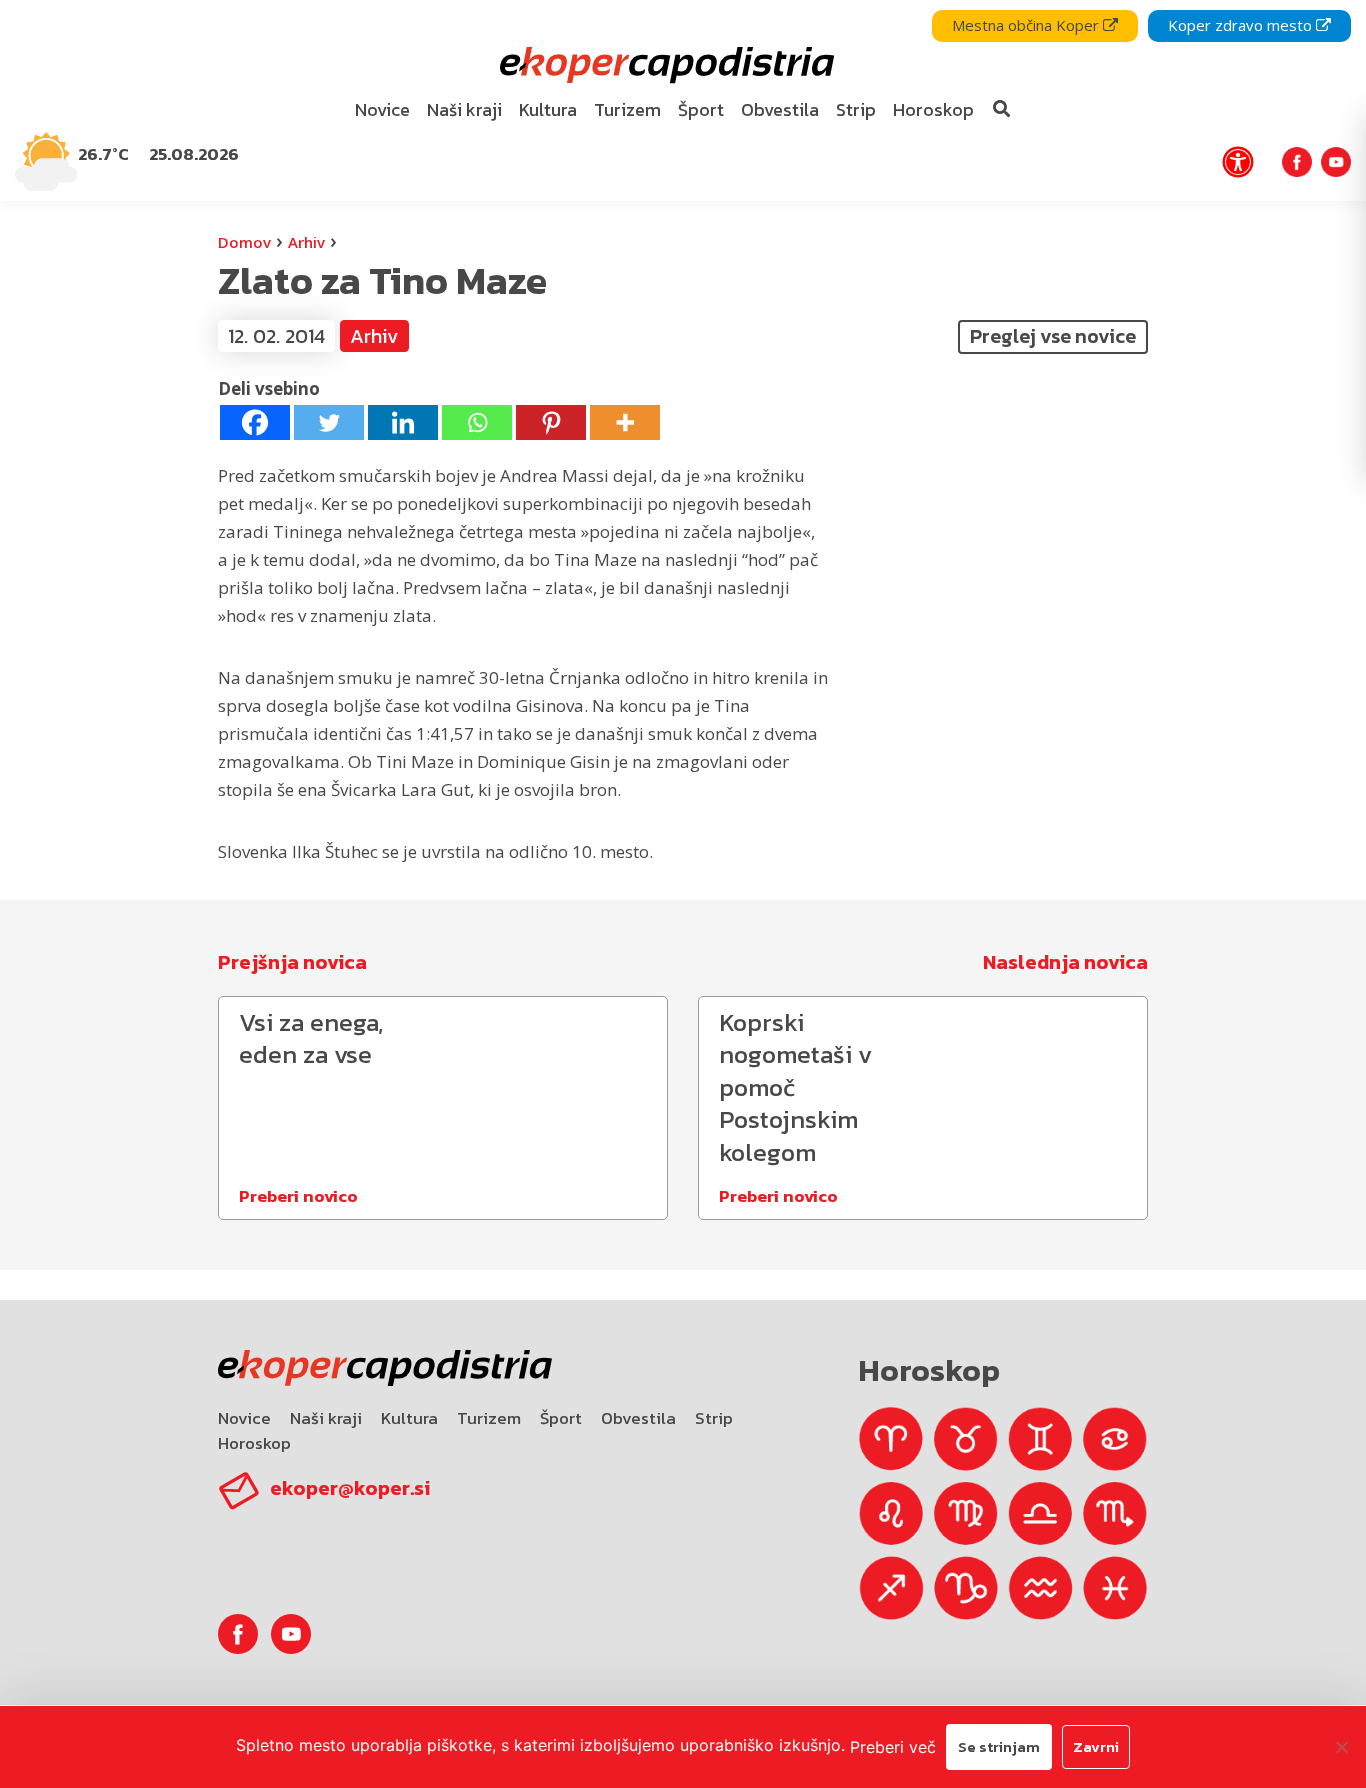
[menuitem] (383, 110)
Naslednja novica (1065, 962)
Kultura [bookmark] (548, 109)
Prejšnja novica (292, 962)
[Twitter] (329, 422)
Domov (244, 242)
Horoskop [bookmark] (933, 109)
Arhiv (306, 242)
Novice (244, 1418)
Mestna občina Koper (1027, 25)
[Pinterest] (551, 422)
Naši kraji (326, 1418)
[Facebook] (255, 422)
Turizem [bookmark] (627, 109)
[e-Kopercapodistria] (664, 65)
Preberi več (893, 1747)
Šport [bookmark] (701, 109)
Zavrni (1096, 1746)
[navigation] (683, 100)
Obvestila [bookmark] (780, 109)
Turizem (489, 1418)
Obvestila (638, 1418)
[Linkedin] (403, 422)
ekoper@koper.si (350, 1488)
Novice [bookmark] (382, 109)
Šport (561, 1418)
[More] (625, 422)
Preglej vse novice (1053, 336)
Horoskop (254, 1443)
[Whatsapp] (477, 422)
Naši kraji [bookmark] (464, 109)
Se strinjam (999, 1746)
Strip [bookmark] (856, 109)
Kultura (409, 1418)
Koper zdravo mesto (1242, 25)
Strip (714, 1418)
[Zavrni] (1341, 1747)
